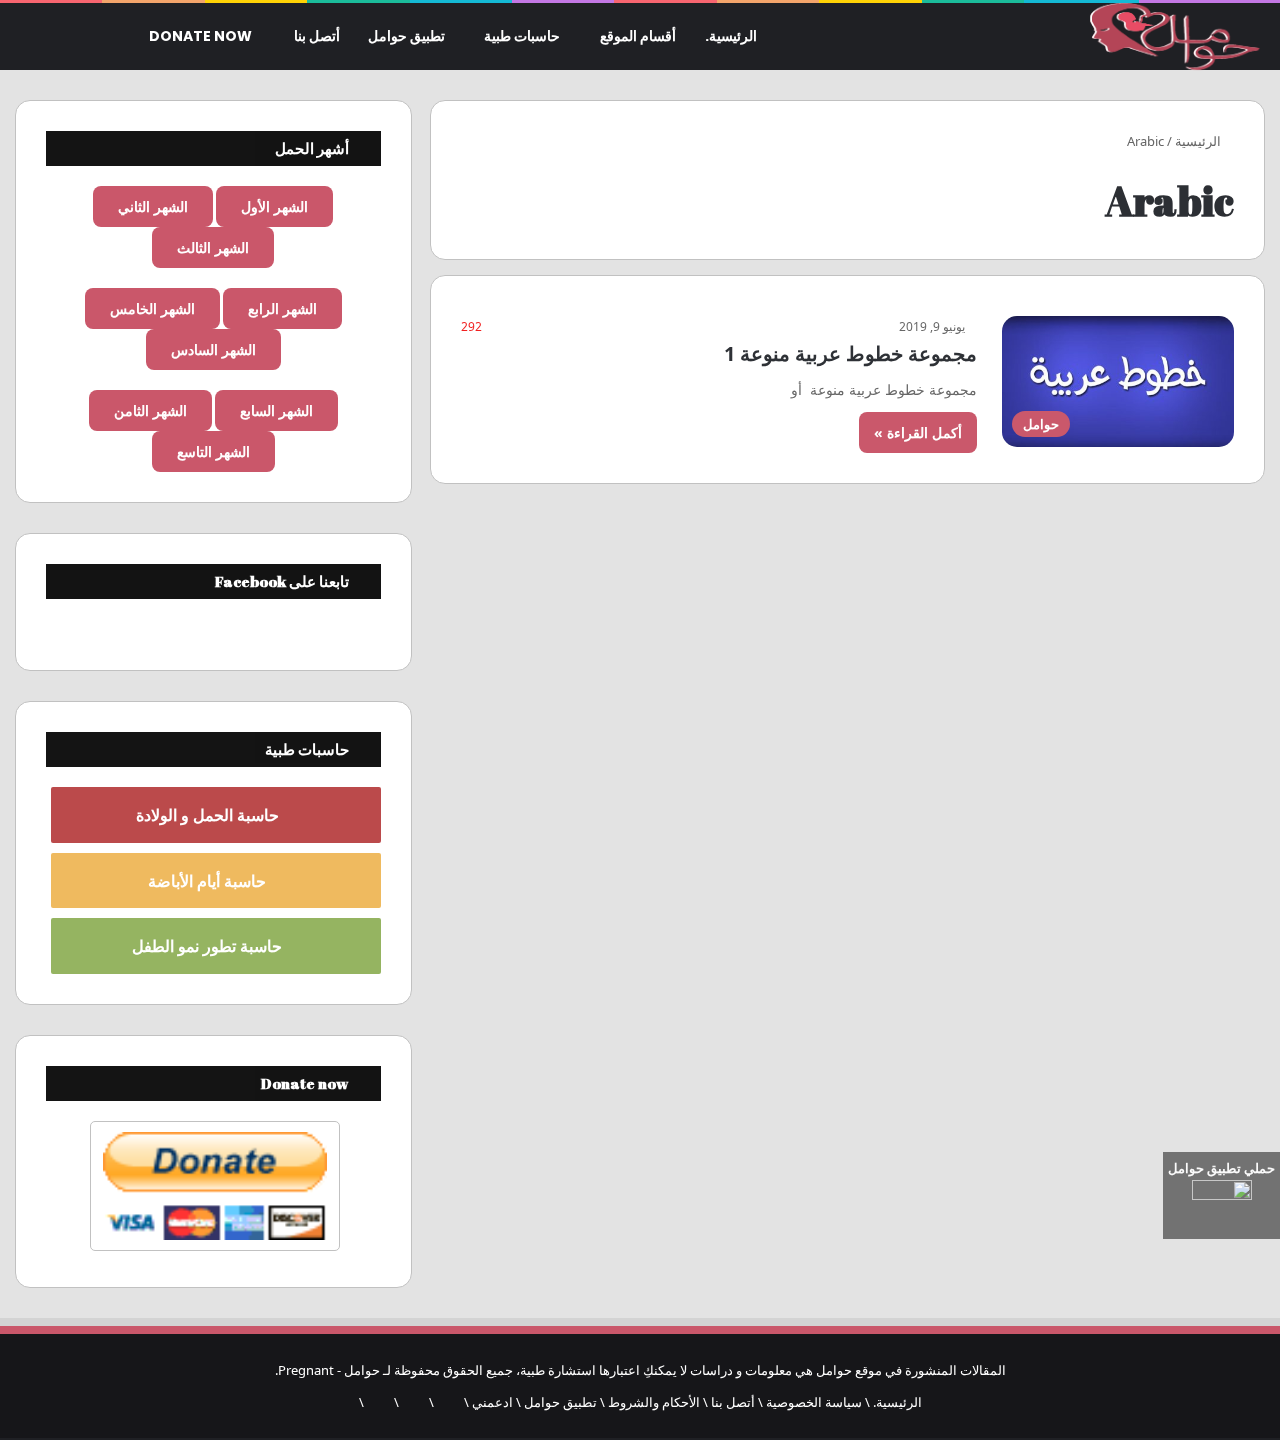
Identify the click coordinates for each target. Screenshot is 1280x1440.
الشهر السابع (276, 410)
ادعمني (492, 1402)
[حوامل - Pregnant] (1171, 37)
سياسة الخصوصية (814, 1402)
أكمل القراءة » (918, 432)
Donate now (202, 36)
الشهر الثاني (153, 206)
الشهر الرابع (282, 308)
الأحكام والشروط (654, 1402)
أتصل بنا (317, 36)
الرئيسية (1199, 141)
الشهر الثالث (213, 247)
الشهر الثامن (150, 410)
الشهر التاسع (213, 451)
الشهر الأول (274, 206)
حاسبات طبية (522, 36)
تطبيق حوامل (406, 36)
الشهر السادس (213, 349)
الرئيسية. (731, 36)
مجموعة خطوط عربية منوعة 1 (850, 353)
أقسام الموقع (638, 36)
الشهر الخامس (152, 308)
